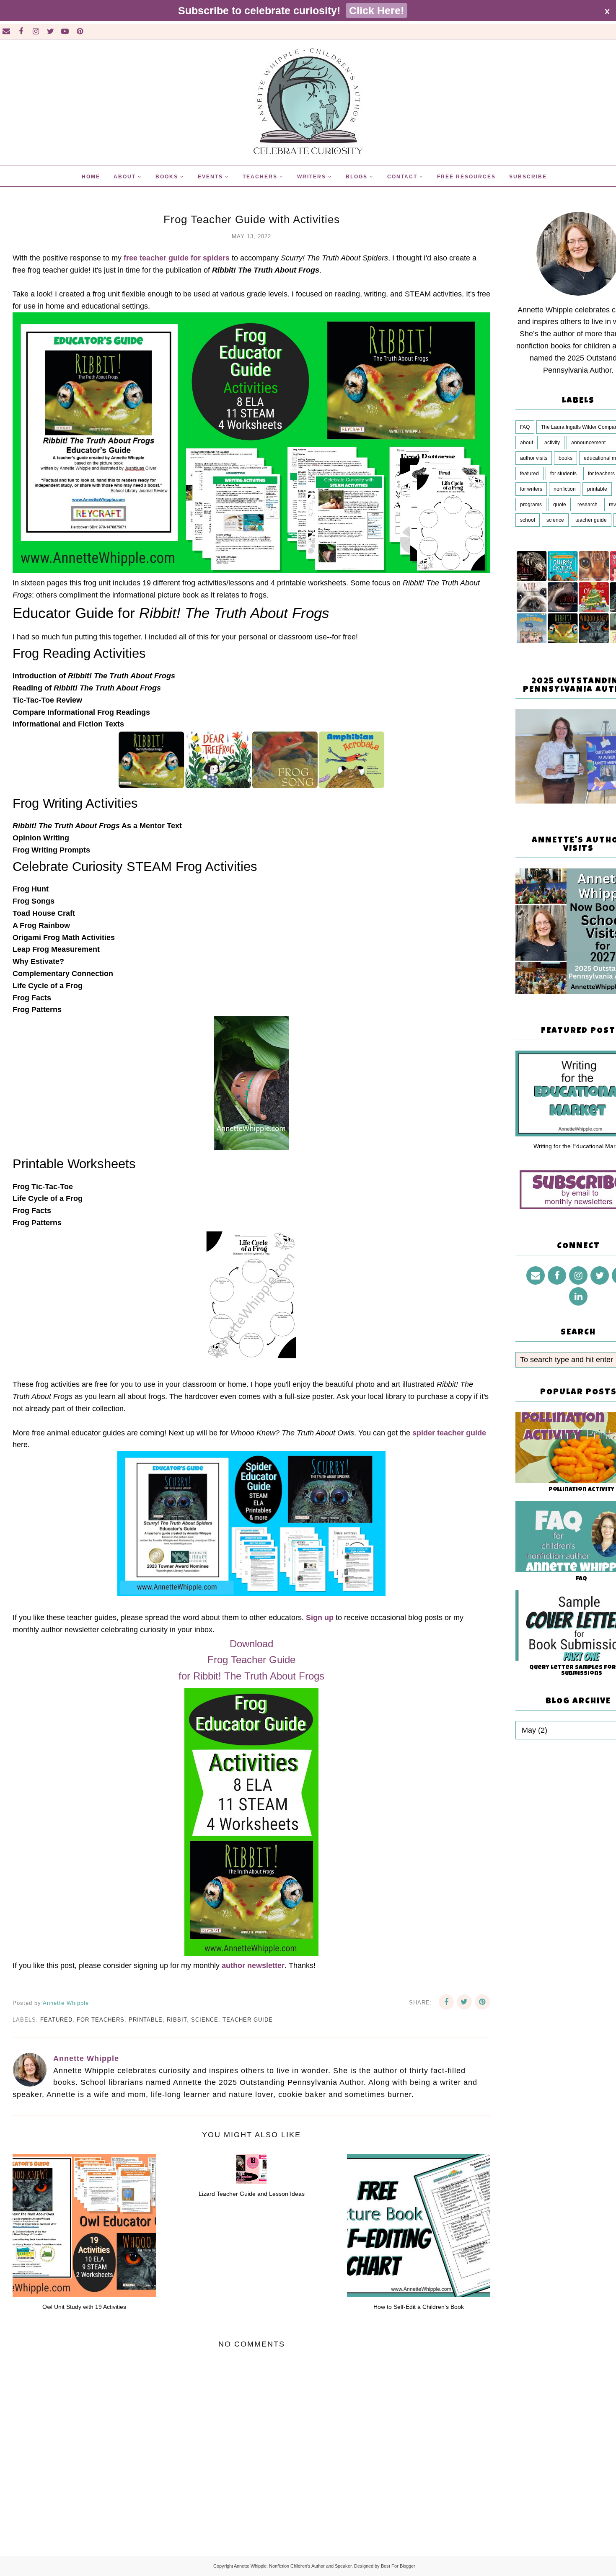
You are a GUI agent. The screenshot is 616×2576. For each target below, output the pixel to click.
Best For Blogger (398, 2566)
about (527, 443)
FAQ (525, 427)
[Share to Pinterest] (482, 2002)
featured (56, 2020)
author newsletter (253, 1965)
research (588, 505)
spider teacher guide (449, 1433)
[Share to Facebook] (446, 2002)
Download (251, 1644)
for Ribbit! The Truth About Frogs (251, 1676)
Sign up (320, 1618)
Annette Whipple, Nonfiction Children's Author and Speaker (293, 2566)
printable (146, 2020)
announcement (588, 443)
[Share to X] (464, 2002)
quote (560, 505)
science (205, 2020)
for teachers (101, 2020)
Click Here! (377, 10)
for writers (531, 489)
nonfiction (565, 489)
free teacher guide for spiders (177, 258)
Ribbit (177, 2020)
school (528, 520)
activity (552, 443)
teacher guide (248, 2020)
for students (563, 474)
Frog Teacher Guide (251, 1660)
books (566, 458)
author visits (534, 458)
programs (531, 505)
